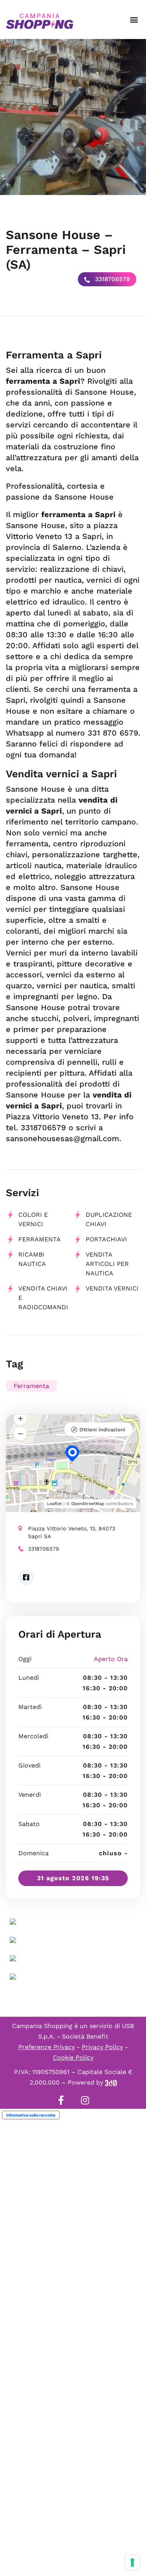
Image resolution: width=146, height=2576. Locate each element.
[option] (73, 117)
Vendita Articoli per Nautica (107, 1264)
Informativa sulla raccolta (31, 2115)
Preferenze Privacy (47, 2047)
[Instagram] (85, 2100)
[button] (134, 20)
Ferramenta (40, 1239)
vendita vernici (112, 1288)
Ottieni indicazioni (102, 1430)
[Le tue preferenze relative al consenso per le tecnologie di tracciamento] (132, 2562)
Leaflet (55, 1504)
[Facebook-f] (61, 2100)
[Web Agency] (111, 2082)
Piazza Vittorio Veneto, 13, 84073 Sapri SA (72, 1532)
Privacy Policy (102, 2047)
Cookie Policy (73, 2057)
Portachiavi (106, 1239)
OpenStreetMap (88, 1504)
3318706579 (112, 279)
